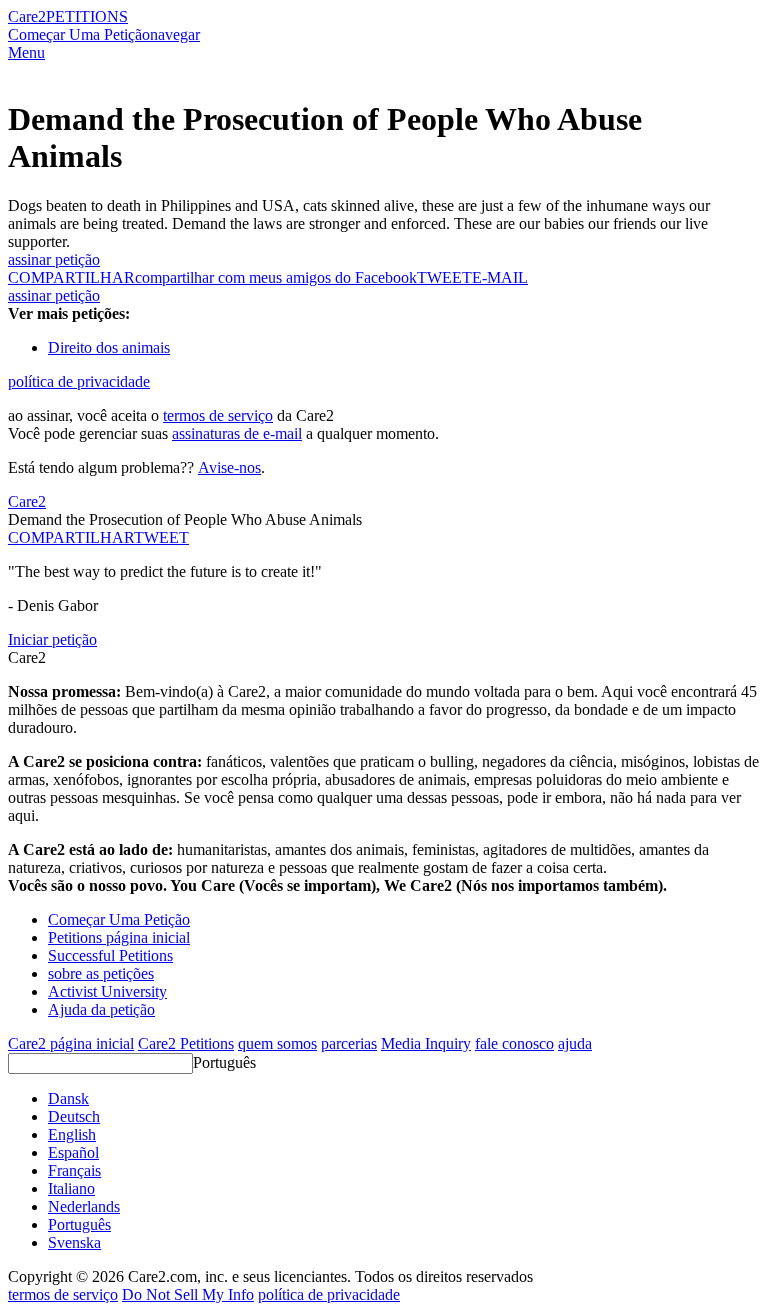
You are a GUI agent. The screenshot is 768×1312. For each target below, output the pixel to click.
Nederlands (84, 1206)
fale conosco (514, 1043)
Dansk (68, 1098)
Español (73, 1152)
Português (224, 1062)
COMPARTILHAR (71, 537)
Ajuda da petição (101, 1009)
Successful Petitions (110, 955)
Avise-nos (229, 467)
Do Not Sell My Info (188, 1294)
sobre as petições (101, 973)
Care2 (27, 16)
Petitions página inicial (119, 937)
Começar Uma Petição (79, 34)
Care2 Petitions (186, 1043)
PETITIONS (87, 16)
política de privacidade (79, 381)
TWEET (444, 277)
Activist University (107, 991)
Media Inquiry (426, 1043)
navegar (175, 34)
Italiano (71, 1188)
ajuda (575, 1043)
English (72, 1134)
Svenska (74, 1242)
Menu (26, 52)
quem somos (277, 1043)
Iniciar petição (52, 639)
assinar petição (54, 259)
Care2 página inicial (71, 1043)
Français (74, 1170)
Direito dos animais (109, 347)
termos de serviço (218, 415)
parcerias (349, 1043)
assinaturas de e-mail (237, 433)
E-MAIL (500, 277)
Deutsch (74, 1116)
